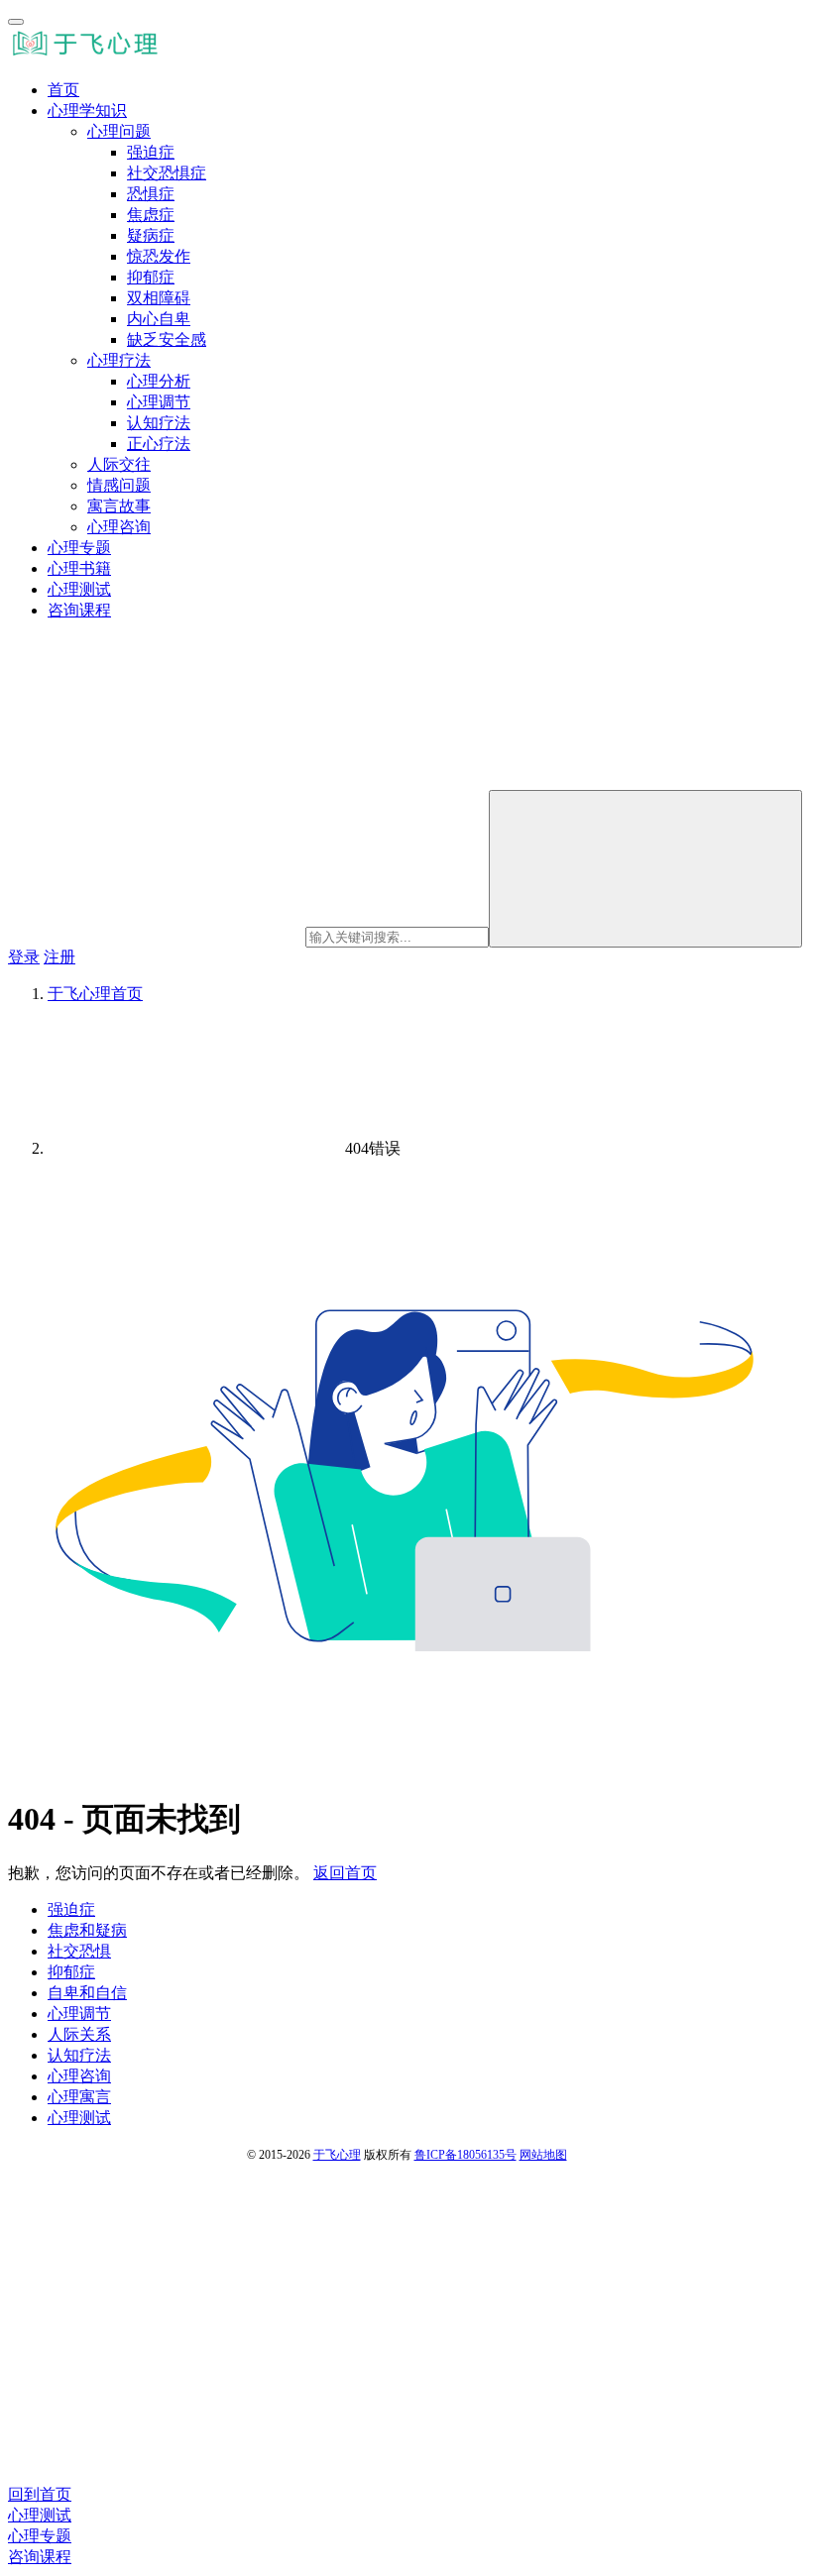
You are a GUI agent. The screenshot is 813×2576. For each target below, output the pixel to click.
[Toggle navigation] (16, 22)
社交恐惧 (79, 1951)
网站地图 (543, 2155)
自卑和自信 (87, 1993)
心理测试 (79, 589)
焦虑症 (151, 215)
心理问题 (119, 131)
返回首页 (345, 1873)
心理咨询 (119, 527)
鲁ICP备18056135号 (465, 2155)
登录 (24, 957)
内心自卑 (159, 319)
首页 (63, 90)
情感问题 (119, 485)
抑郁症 (151, 277)
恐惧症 (151, 194)
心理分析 (159, 381)
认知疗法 (159, 423)
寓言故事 (119, 506)
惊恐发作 (159, 256)
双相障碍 (159, 298)
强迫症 (151, 152)
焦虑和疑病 (87, 1930)
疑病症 (151, 235)
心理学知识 (87, 111)
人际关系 (79, 2034)
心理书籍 (79, 568)
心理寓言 (79, 2097)
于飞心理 (337, 2155)
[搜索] (645, 869)
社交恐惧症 (167, 173)
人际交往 (119, 464)
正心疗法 (159, 444)
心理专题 (79, 548)
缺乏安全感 (167, 339)
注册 (59, 957)
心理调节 (159, 402)
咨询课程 (79, 610)
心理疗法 (119, 360)
